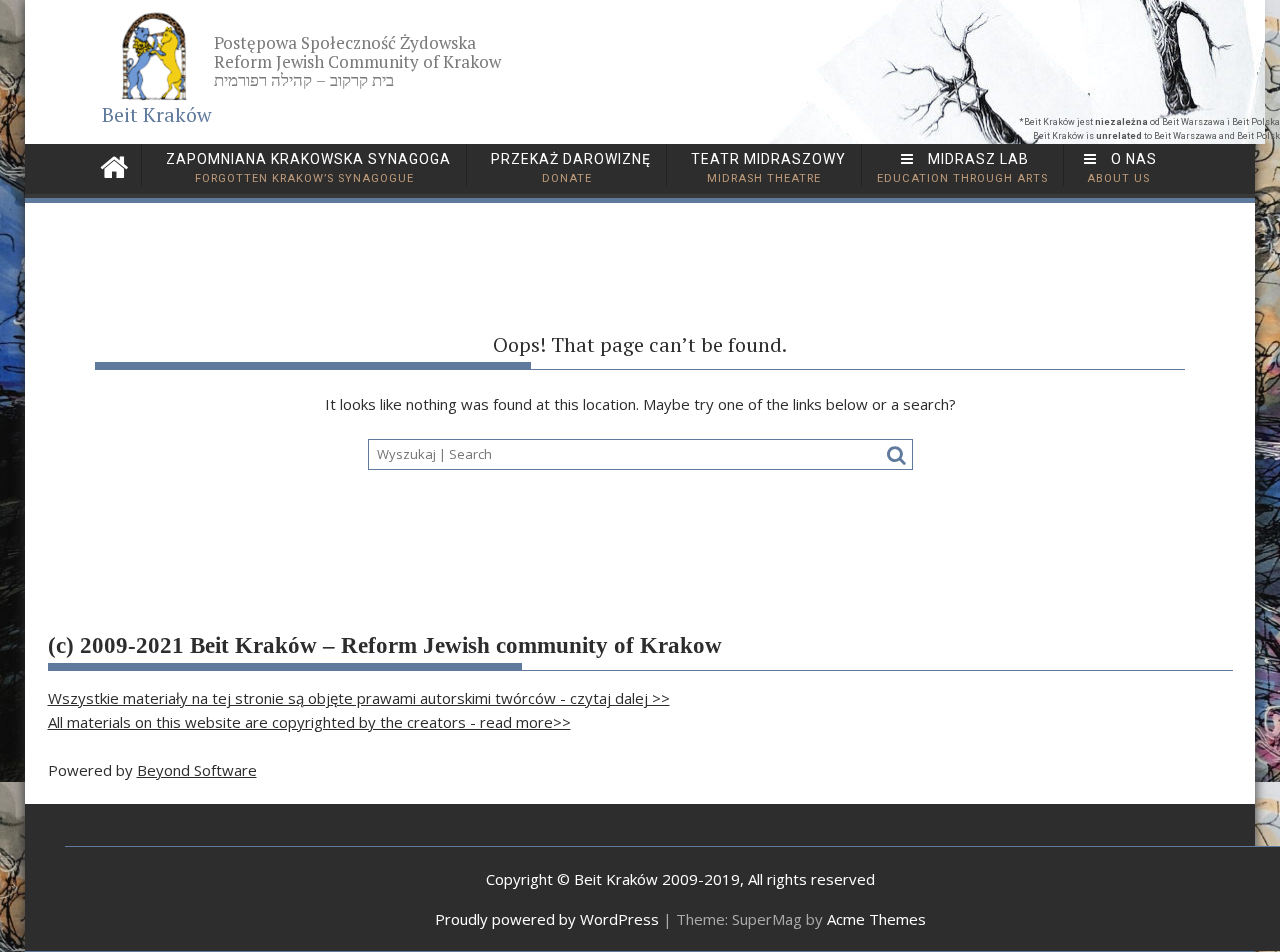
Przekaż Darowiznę (569, 168)
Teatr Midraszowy (766, 168)
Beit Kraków (157, 114)
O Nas (1122, 168)
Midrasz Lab (962, 168)
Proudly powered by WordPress (547, 919)
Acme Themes (876, 919)
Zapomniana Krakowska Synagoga (306, 168)
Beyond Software (197, 770)
